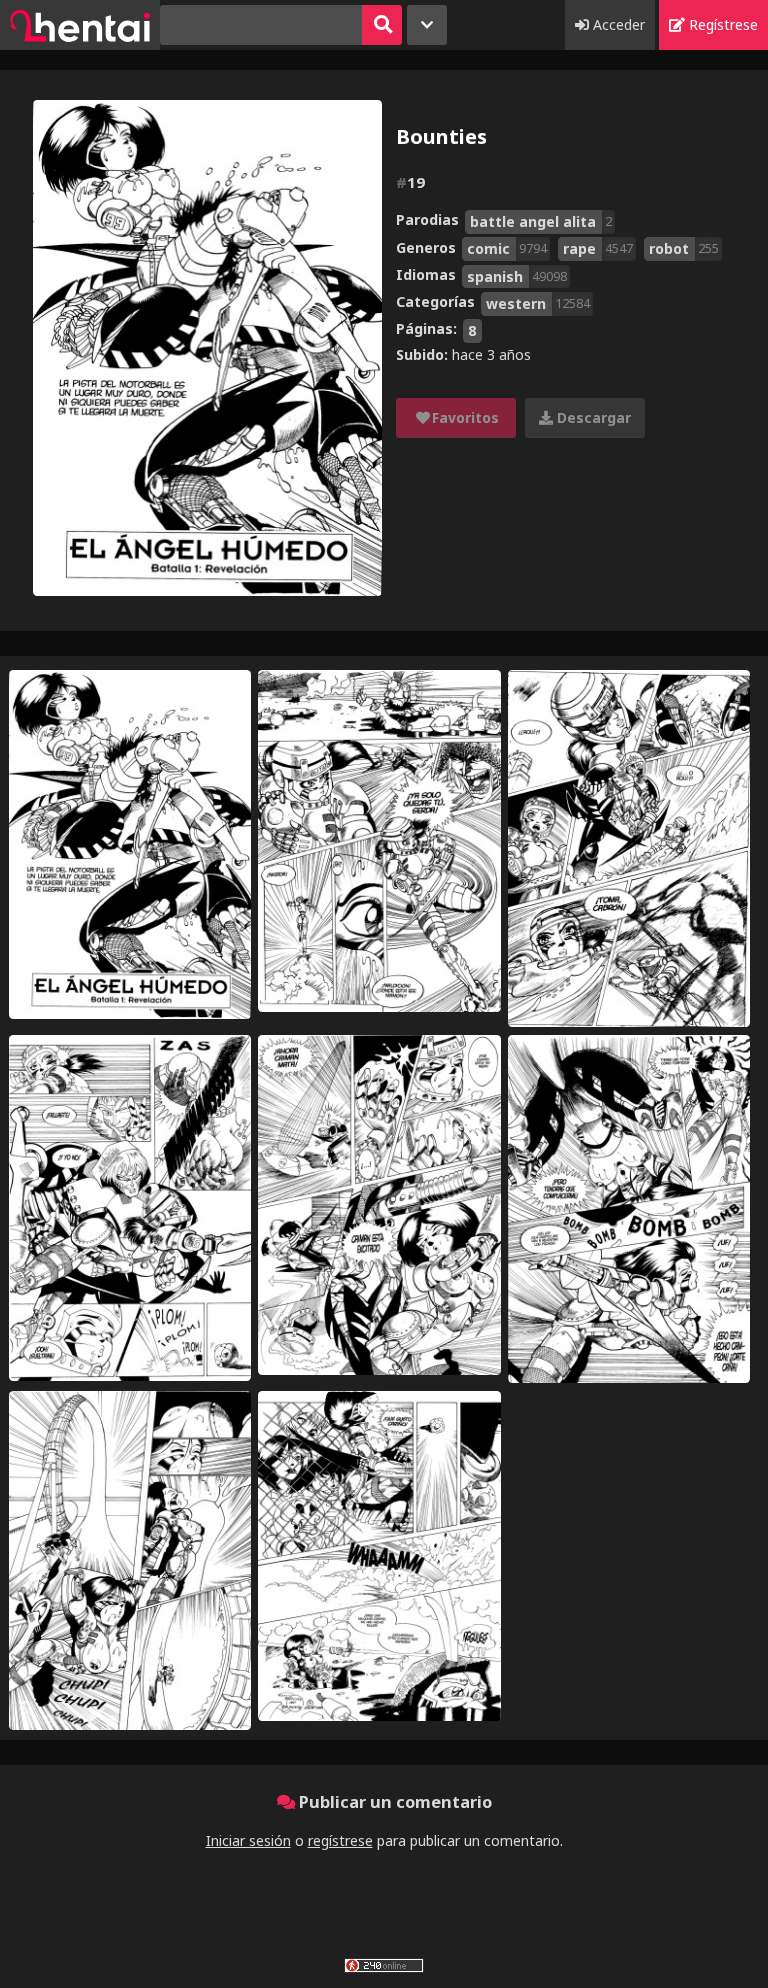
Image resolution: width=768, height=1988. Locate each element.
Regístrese (721, 24)
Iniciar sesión (248, 1840)
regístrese (340, 1840)
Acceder (617, 24)
